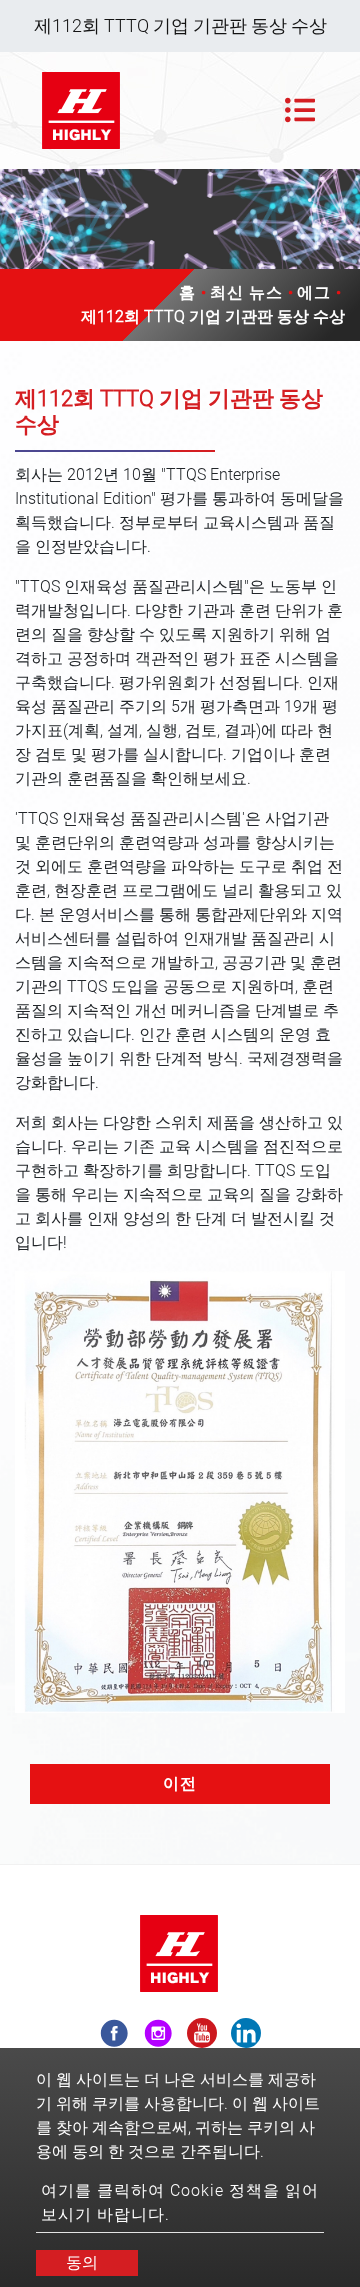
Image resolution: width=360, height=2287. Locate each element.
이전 (180, 1783)
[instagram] (158, 2033)
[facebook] (114, 2033)
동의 (82, 2262)
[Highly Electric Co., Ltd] (82, 110)
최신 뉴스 (246, 292)
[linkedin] (246, 2033)
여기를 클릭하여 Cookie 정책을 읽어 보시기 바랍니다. (180, 2202)
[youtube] (202, 2033)
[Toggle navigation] (300, 110)
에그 (314, 292)
